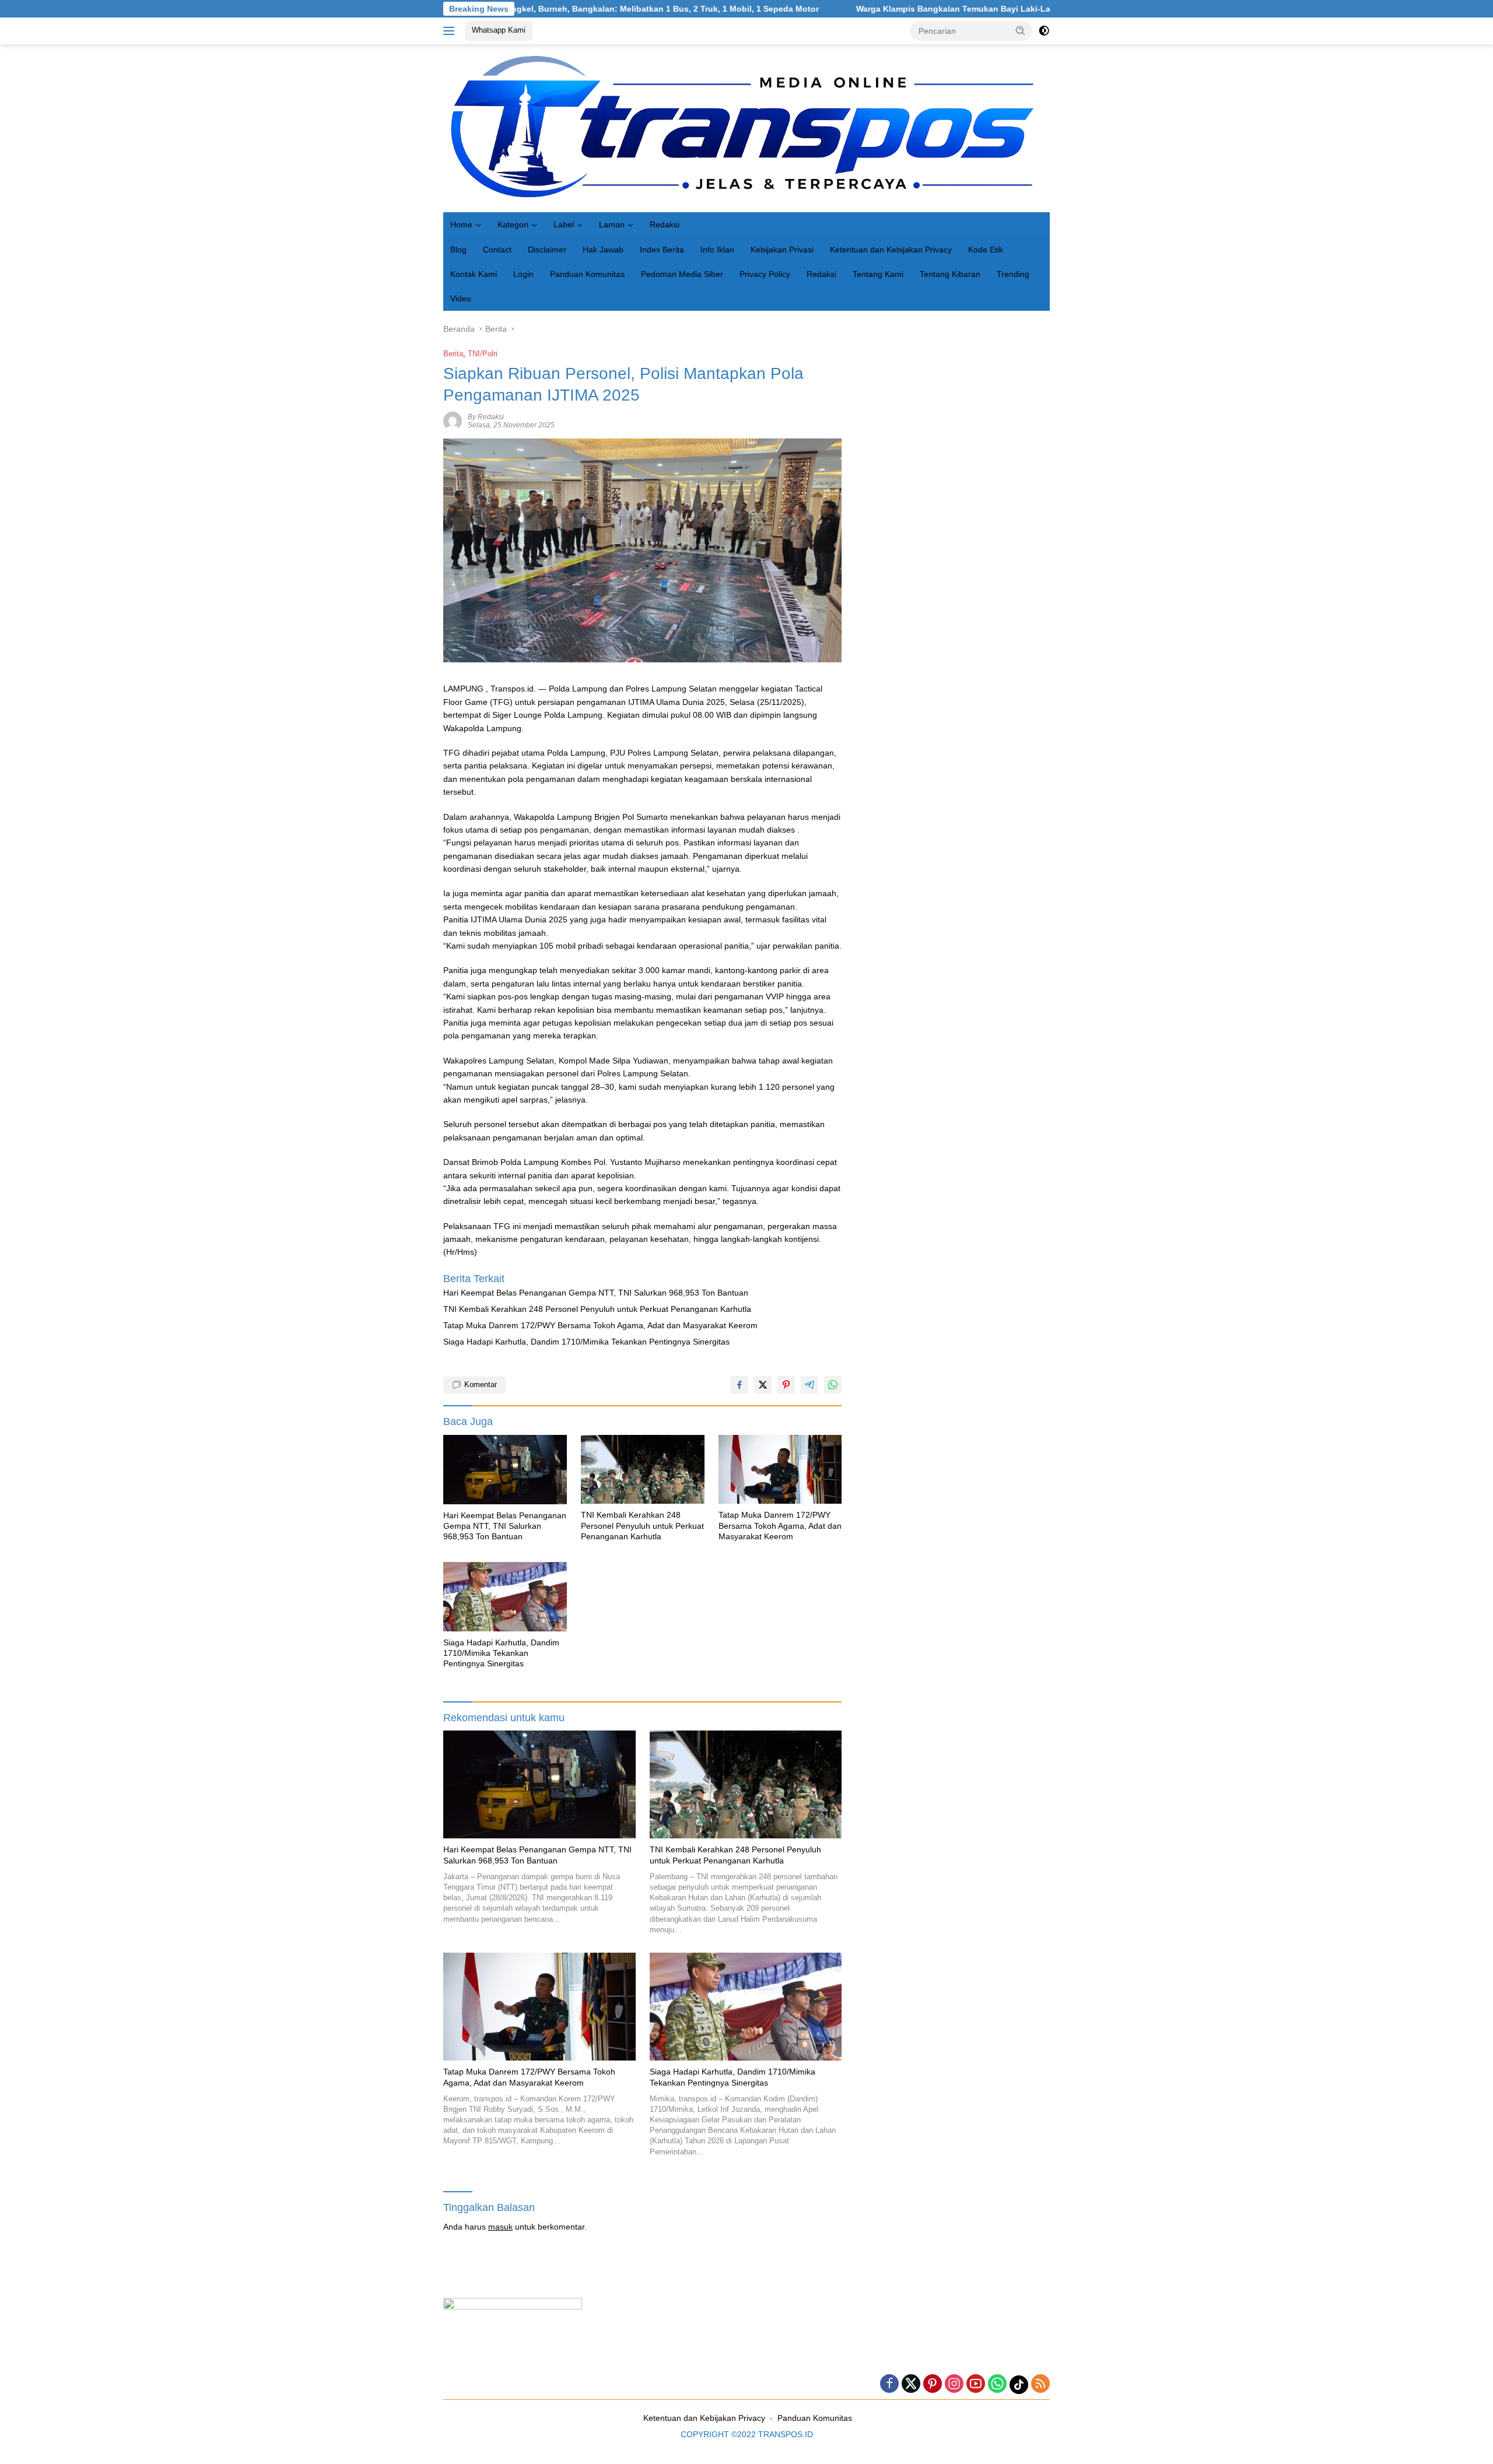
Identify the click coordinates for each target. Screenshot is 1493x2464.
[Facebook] (889, 2384)
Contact (497, 250)
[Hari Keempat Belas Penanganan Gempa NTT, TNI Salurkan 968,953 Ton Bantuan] (505, 1470)
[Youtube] (976, 2384)
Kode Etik (986, 250)
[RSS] (1040, 2384)
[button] (1021, 30)
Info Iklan (717, 250)
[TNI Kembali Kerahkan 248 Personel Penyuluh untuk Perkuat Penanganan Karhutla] (643, 1470)
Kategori (513, 224)
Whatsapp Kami (499, 30)
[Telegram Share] (809, 1385)
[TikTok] (1019, 2385)
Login (523, 274)
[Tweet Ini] (763, 1385)
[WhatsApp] (997, 2384)
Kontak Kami (474, 274)
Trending (1013, 274)
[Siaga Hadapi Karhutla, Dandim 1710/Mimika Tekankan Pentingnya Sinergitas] (505, 1597)
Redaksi (665, 224)
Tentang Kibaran (950, 274)
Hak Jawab (603, 250)
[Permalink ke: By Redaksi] (453, 420)
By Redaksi (486, 417)
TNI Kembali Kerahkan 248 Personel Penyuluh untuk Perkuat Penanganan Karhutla (597, 1309)
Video (461, 299)
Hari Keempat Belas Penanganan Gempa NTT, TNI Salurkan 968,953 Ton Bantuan (596, 1293)
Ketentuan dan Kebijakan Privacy (891, 250)
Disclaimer (547, 250)
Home (461, 224)
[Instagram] (954, 2384)
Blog (458, 250)
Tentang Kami (878, 274)
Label (564, 224)
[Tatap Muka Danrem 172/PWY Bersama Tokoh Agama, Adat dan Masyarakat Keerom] (780, 1470)
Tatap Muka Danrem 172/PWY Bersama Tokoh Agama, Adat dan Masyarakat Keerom (600, 1325)
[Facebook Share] (740, 1385)
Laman (612, 224)
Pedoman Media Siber (682, 274)
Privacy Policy (765, 274)
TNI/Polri (483, 354)
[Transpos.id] (746, 128)
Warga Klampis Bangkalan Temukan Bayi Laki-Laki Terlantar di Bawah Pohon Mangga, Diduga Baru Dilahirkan (946, 9)
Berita (453, 354)
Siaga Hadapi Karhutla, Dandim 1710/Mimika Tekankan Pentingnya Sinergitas (586, 1342)
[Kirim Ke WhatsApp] (833, 1385)
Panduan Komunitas (587, 274)
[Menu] (451, 31)
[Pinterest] (933, 2384)
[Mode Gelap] (1044, 31)
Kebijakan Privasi (782, 250)
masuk (500, 2227)
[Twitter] (911, 2384)
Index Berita (662, 250)
